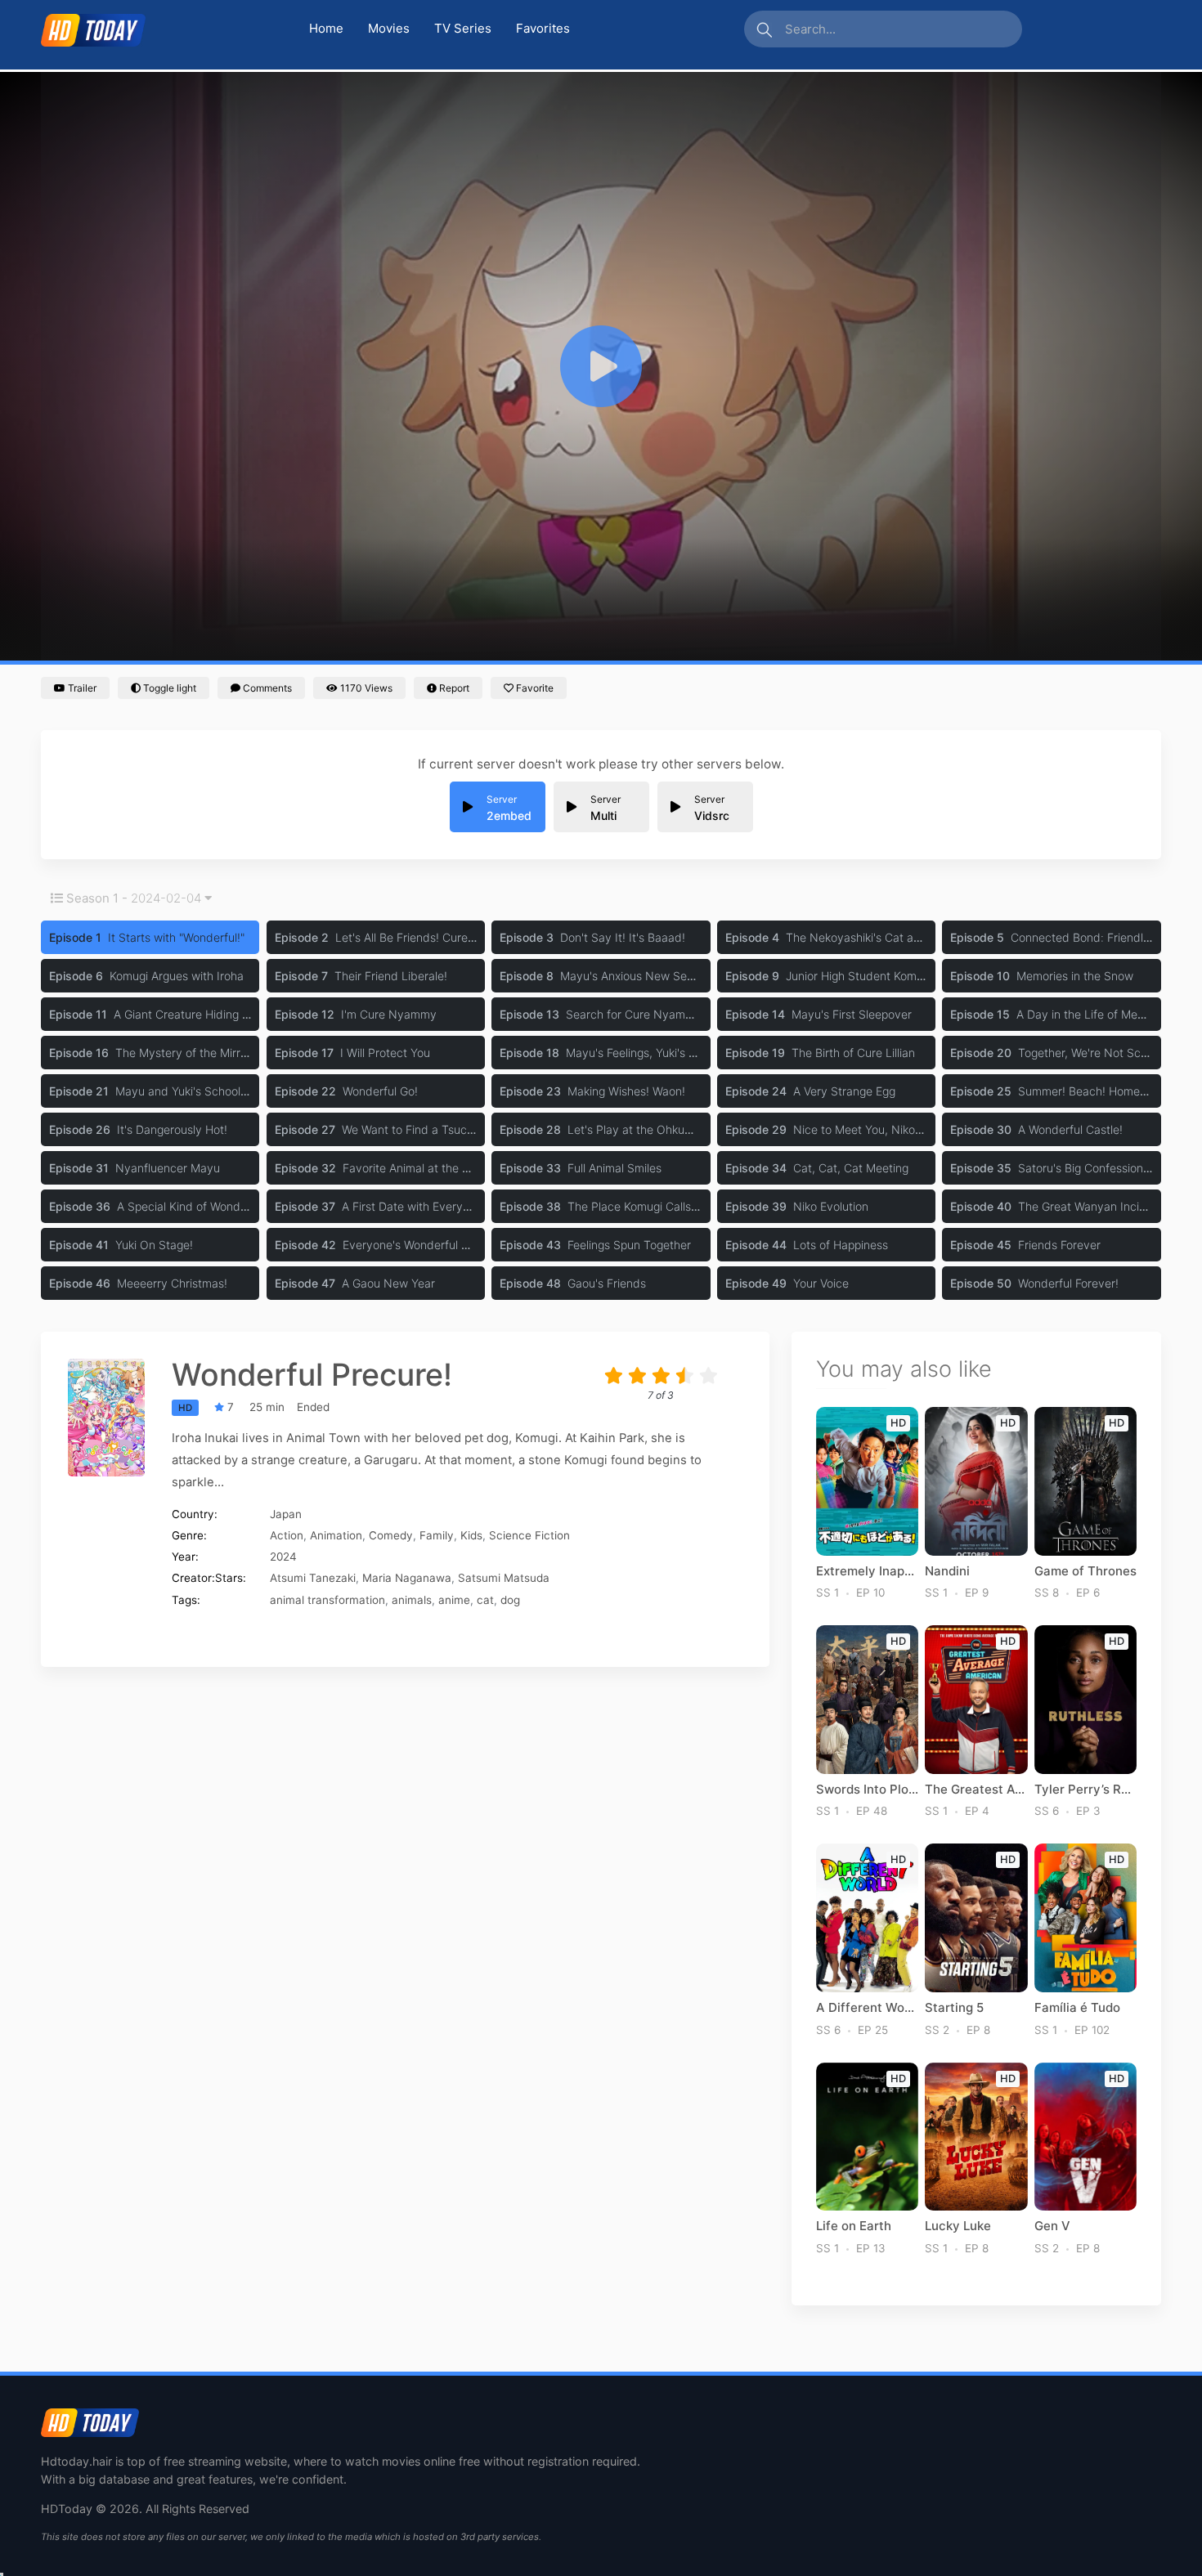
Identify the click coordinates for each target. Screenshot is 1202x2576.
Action (287, 1535)
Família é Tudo (1077, 2008)
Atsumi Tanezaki (313, 1578)
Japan (286, 1514)
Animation (336, 1535)
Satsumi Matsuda (504, 1578)
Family (437, 1535)
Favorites (543, 28)
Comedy (391, 1535)
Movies (389, 28)
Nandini (947, 1571)
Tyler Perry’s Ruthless (1085, 1790)
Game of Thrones (1085, 1571)
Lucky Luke (958, 2226)
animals (412, 1600)
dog (510, 1600)
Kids (471, 1535)
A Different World (867, 2008)
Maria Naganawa (407, 1578)
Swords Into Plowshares (867, 1790)
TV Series (463, 28)
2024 (283, 1557)
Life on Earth (854, 2226)
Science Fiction (529, 1535)
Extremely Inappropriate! (867, 1571)
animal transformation (327, 1600)
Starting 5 (954, 2008)
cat (485, 1600)
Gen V (1052, 2226)
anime (454, 1600)
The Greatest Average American (976, 1790)
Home (326, 28)
